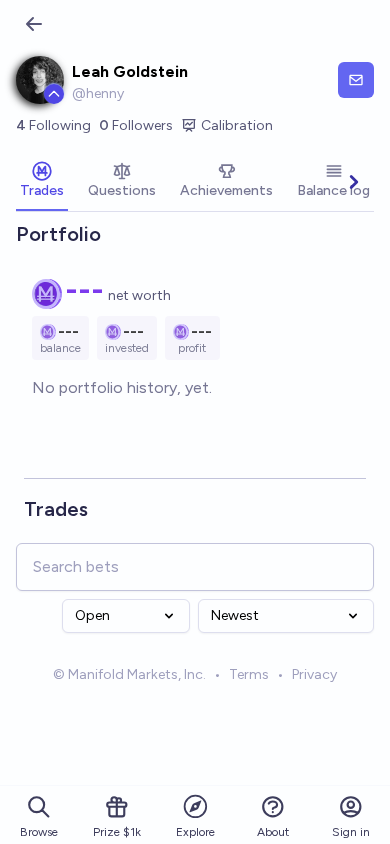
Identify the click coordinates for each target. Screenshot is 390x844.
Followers (136, 125)
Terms (249, 674)
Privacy (314, 674)
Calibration (237, 125)
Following (53, 125)
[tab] (42, 182)
